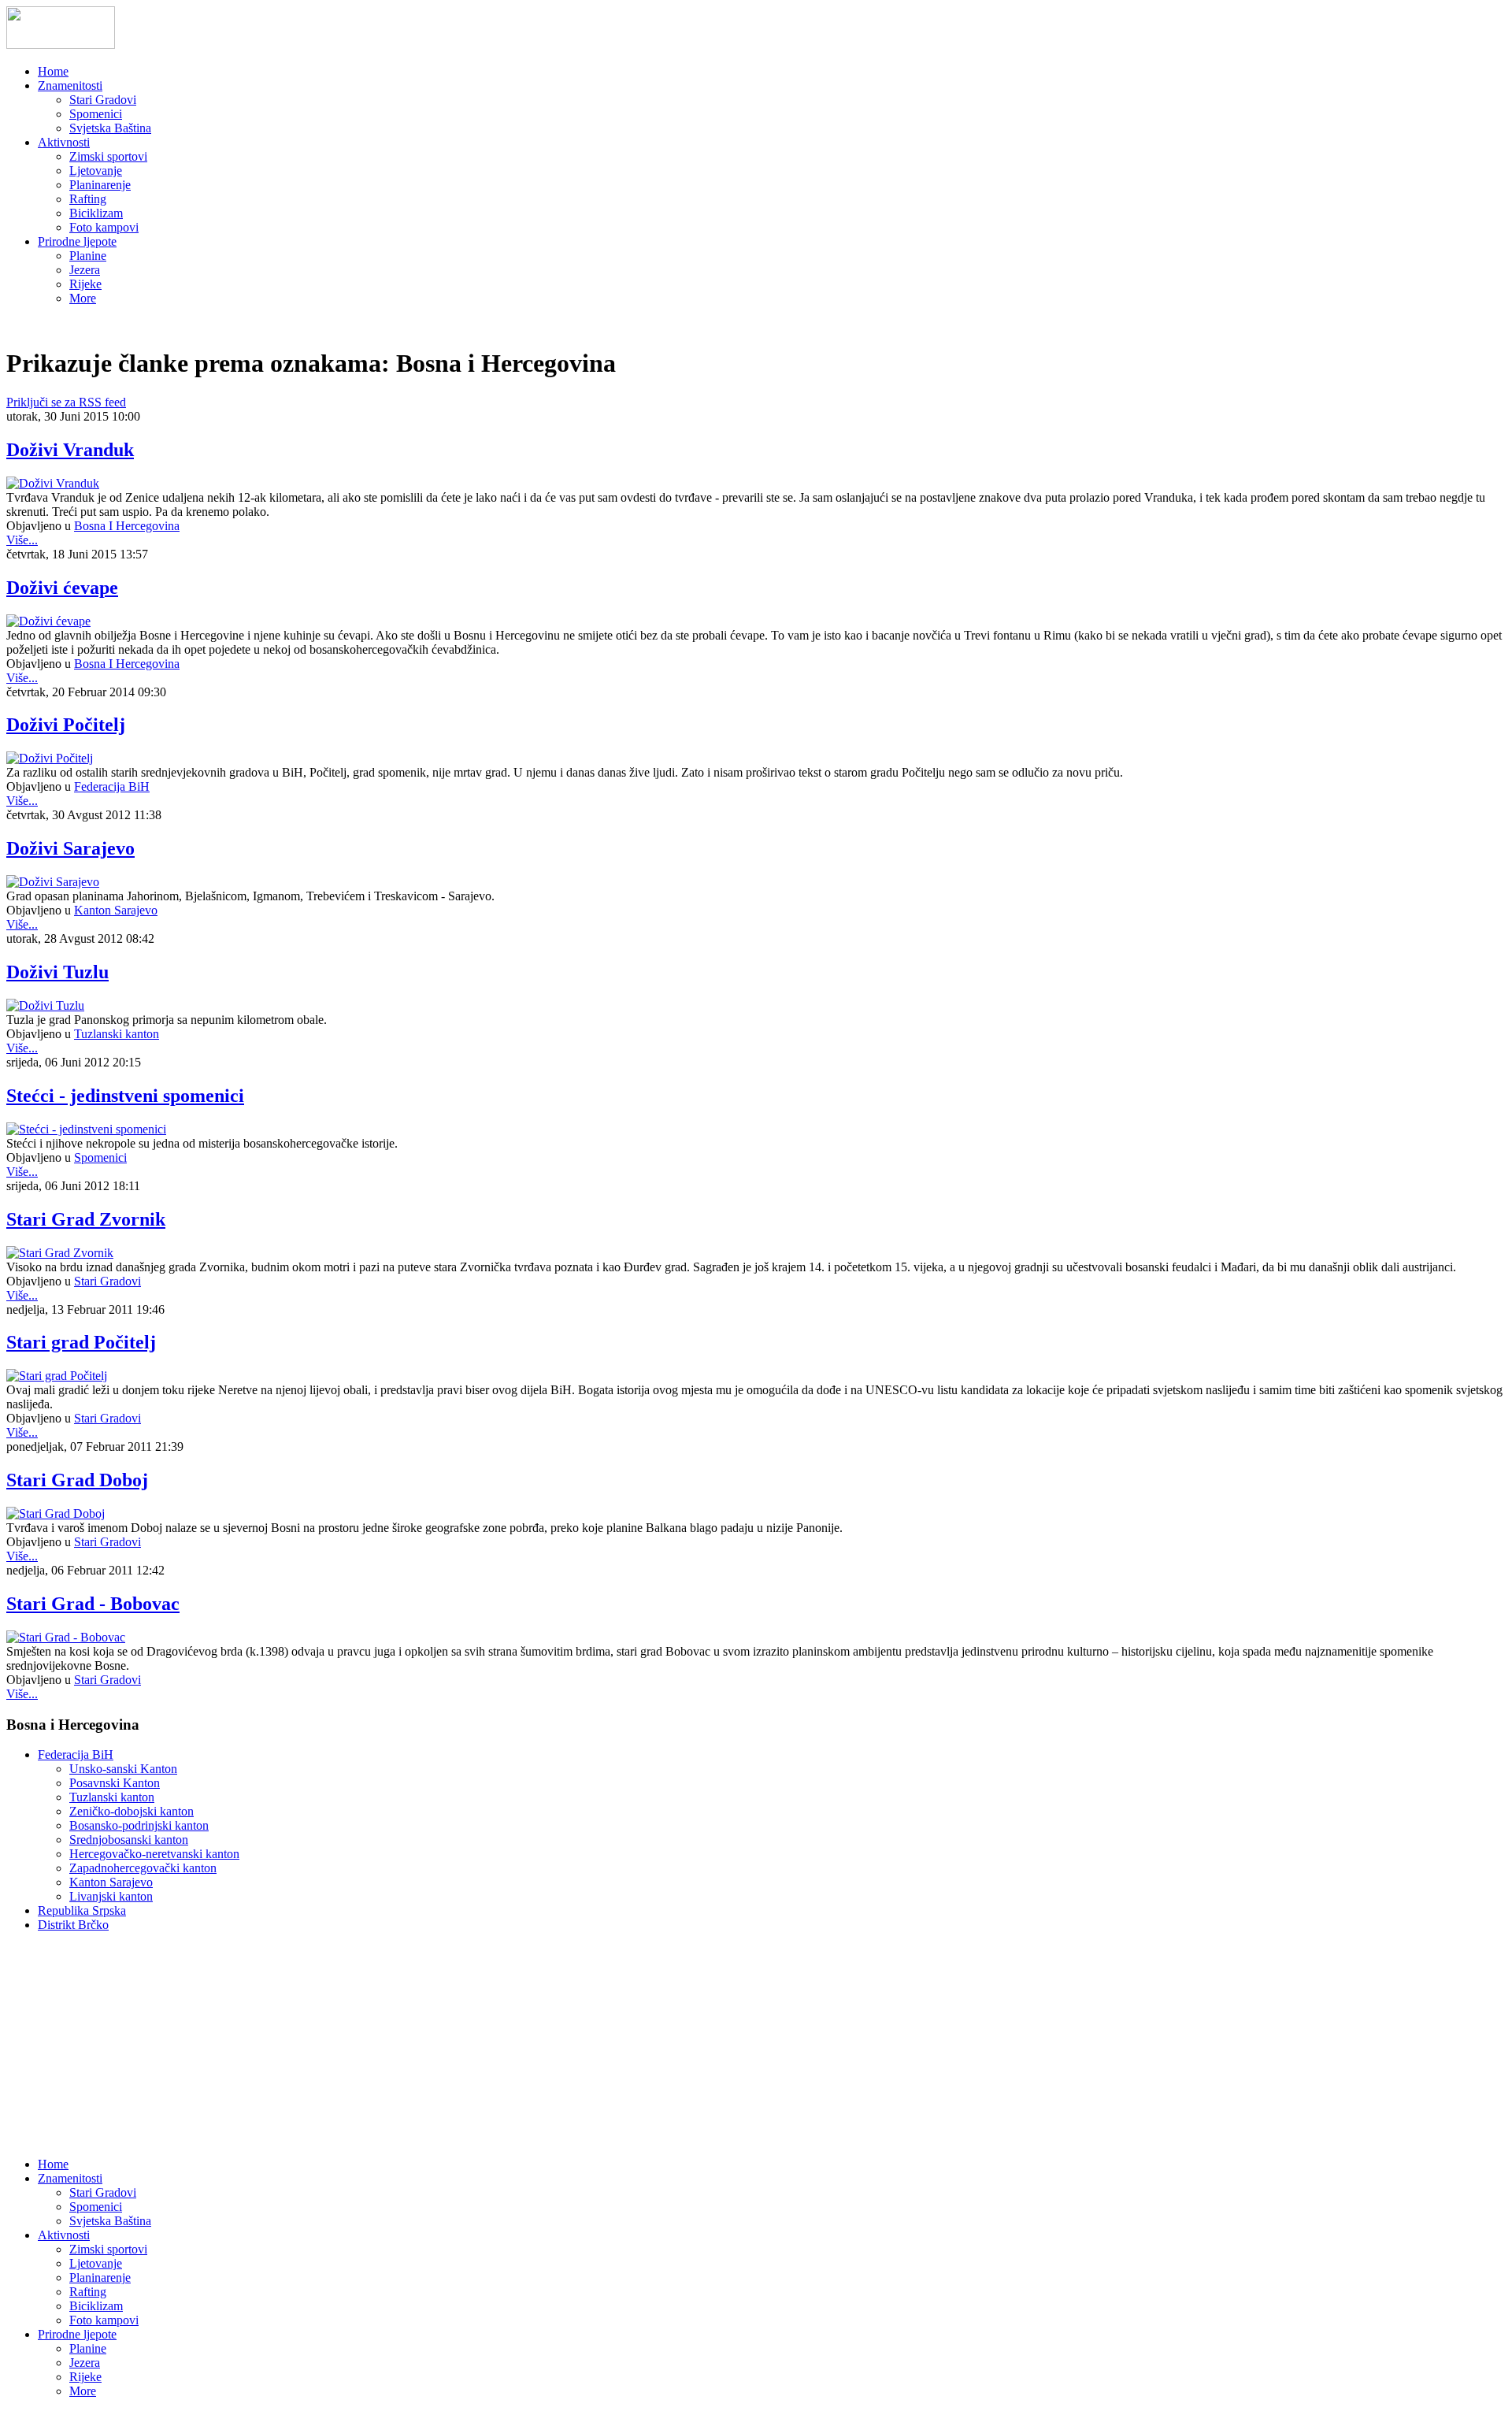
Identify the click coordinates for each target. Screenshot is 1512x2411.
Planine (88, 256)
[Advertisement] (124, 2043)
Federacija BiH (112, 786)
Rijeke (85, 284)
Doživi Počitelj (66, 725)
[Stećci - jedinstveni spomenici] (86, 1129)
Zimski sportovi (108, 156)
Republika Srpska (82, 1910)
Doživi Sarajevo (70, 848)
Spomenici (96, 114)
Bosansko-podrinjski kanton (139, 1825)
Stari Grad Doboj (77, 1480)
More (83, 298)
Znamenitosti (70, 85)
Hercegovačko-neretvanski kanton (154, 1854)
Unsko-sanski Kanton (123, 1769)
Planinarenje (100, 185)
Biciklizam (96, 213)
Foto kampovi (104, 227)
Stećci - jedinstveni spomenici (125, 1096)
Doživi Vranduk (70, 450)
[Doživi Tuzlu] (45, 1005)
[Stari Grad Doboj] (56, 1513)
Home (53, 71)
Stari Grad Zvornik (86, 1219)
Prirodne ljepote (77, 241)
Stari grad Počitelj (81, 1342)
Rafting (88, 199)
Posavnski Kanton (115, 1783)
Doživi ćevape (62, 588)
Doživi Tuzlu (57, 972)
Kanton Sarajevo (116, 910)
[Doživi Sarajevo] (53, 882)
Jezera (85, 270)
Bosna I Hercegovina (127, 526)
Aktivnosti (64, 142)
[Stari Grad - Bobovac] (66, 1637)
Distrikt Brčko (73, 1925)
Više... (22, 540)
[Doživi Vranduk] (53, 483)
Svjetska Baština (110, 128)
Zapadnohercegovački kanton (143, 1868)
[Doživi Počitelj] (50, 758)
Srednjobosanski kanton (129, 1840)
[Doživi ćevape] (48, 621)
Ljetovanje (96, 171)
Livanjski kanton (111, 1896)
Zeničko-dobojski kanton (132, 1811)
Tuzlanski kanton (117, 1034)
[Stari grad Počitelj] (57, 1376)
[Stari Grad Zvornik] (60, 1253)
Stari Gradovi (103, 100)
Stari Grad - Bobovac (93, 1604)
